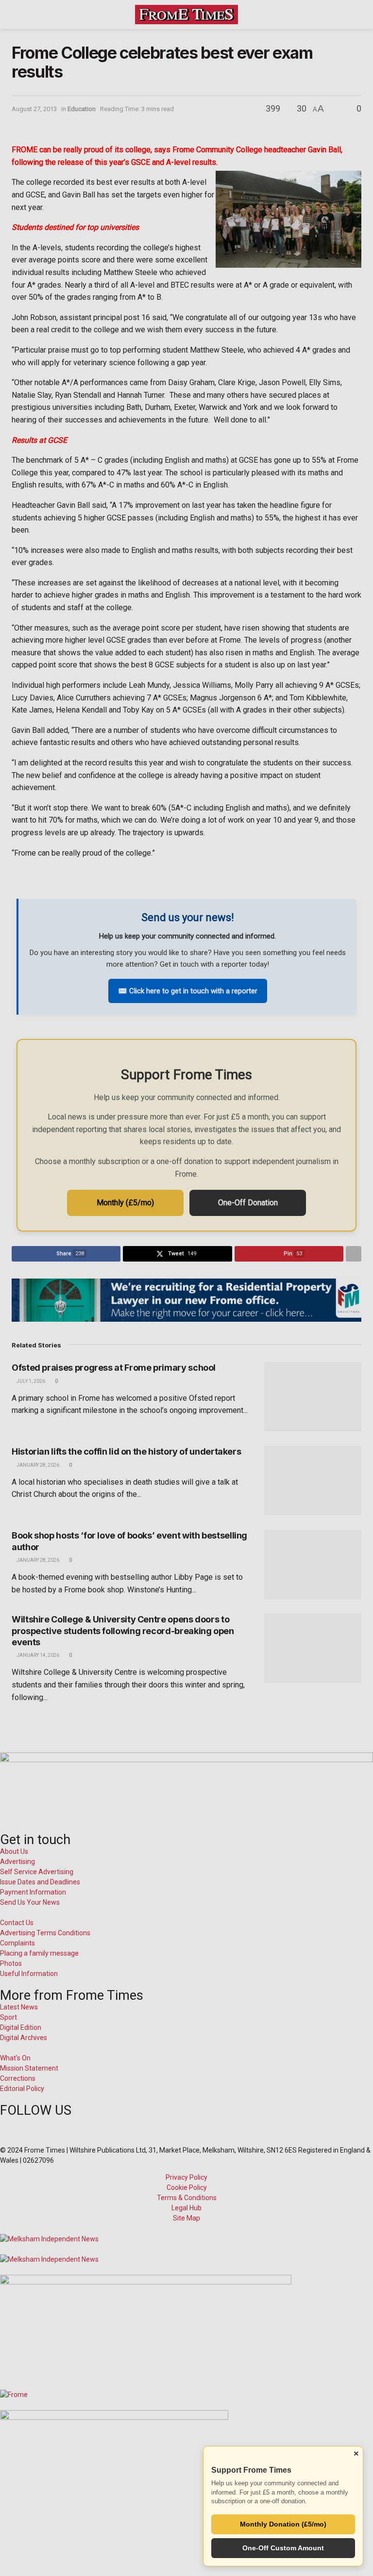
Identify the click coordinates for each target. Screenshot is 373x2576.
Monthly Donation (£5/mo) (283, 2524)
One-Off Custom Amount (283, 2548)
